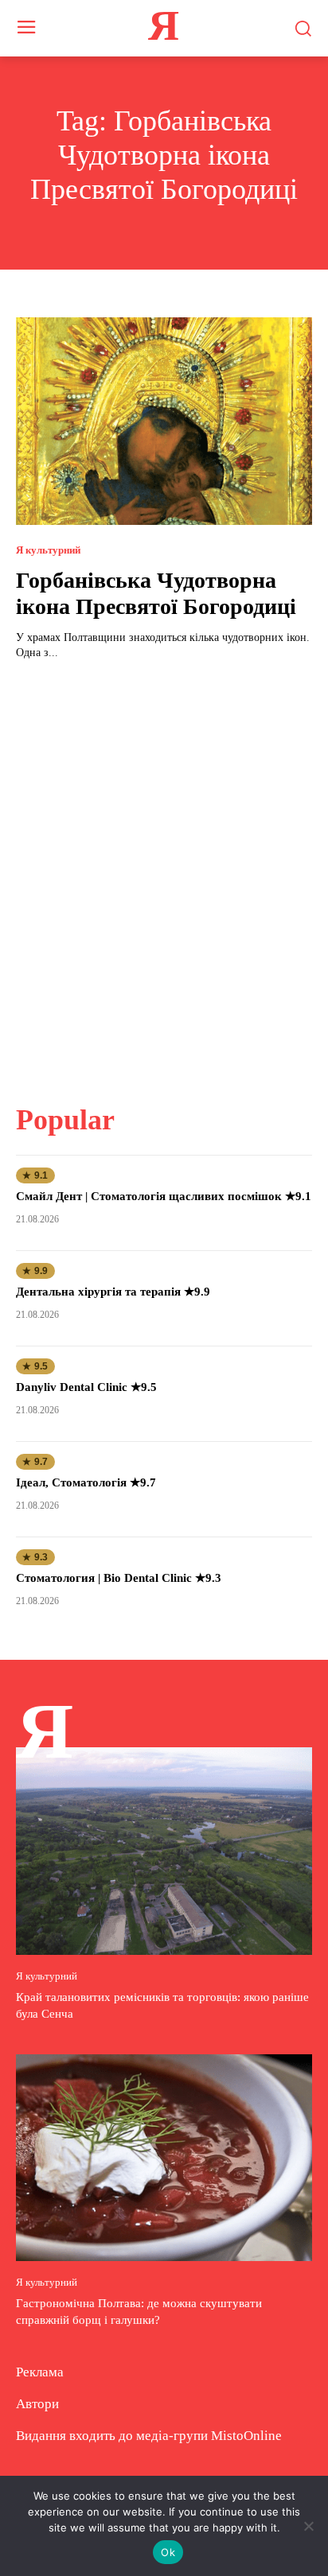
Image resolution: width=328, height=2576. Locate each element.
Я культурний (48, 550)
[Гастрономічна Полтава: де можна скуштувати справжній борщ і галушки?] (164, 2158)
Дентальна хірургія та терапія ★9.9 (113, 1292)
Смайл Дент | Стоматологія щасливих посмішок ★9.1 (164, 1196)
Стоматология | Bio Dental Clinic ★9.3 (119, 1578)
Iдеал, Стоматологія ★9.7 (86, 1482)
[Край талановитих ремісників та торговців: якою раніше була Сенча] (164, 1851)
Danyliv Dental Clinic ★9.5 (86, 1387)
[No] (308, 2526)
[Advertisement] (164, 872)
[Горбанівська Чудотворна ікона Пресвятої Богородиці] (164, 421)
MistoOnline (246, 2436)
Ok (168, 2552)
